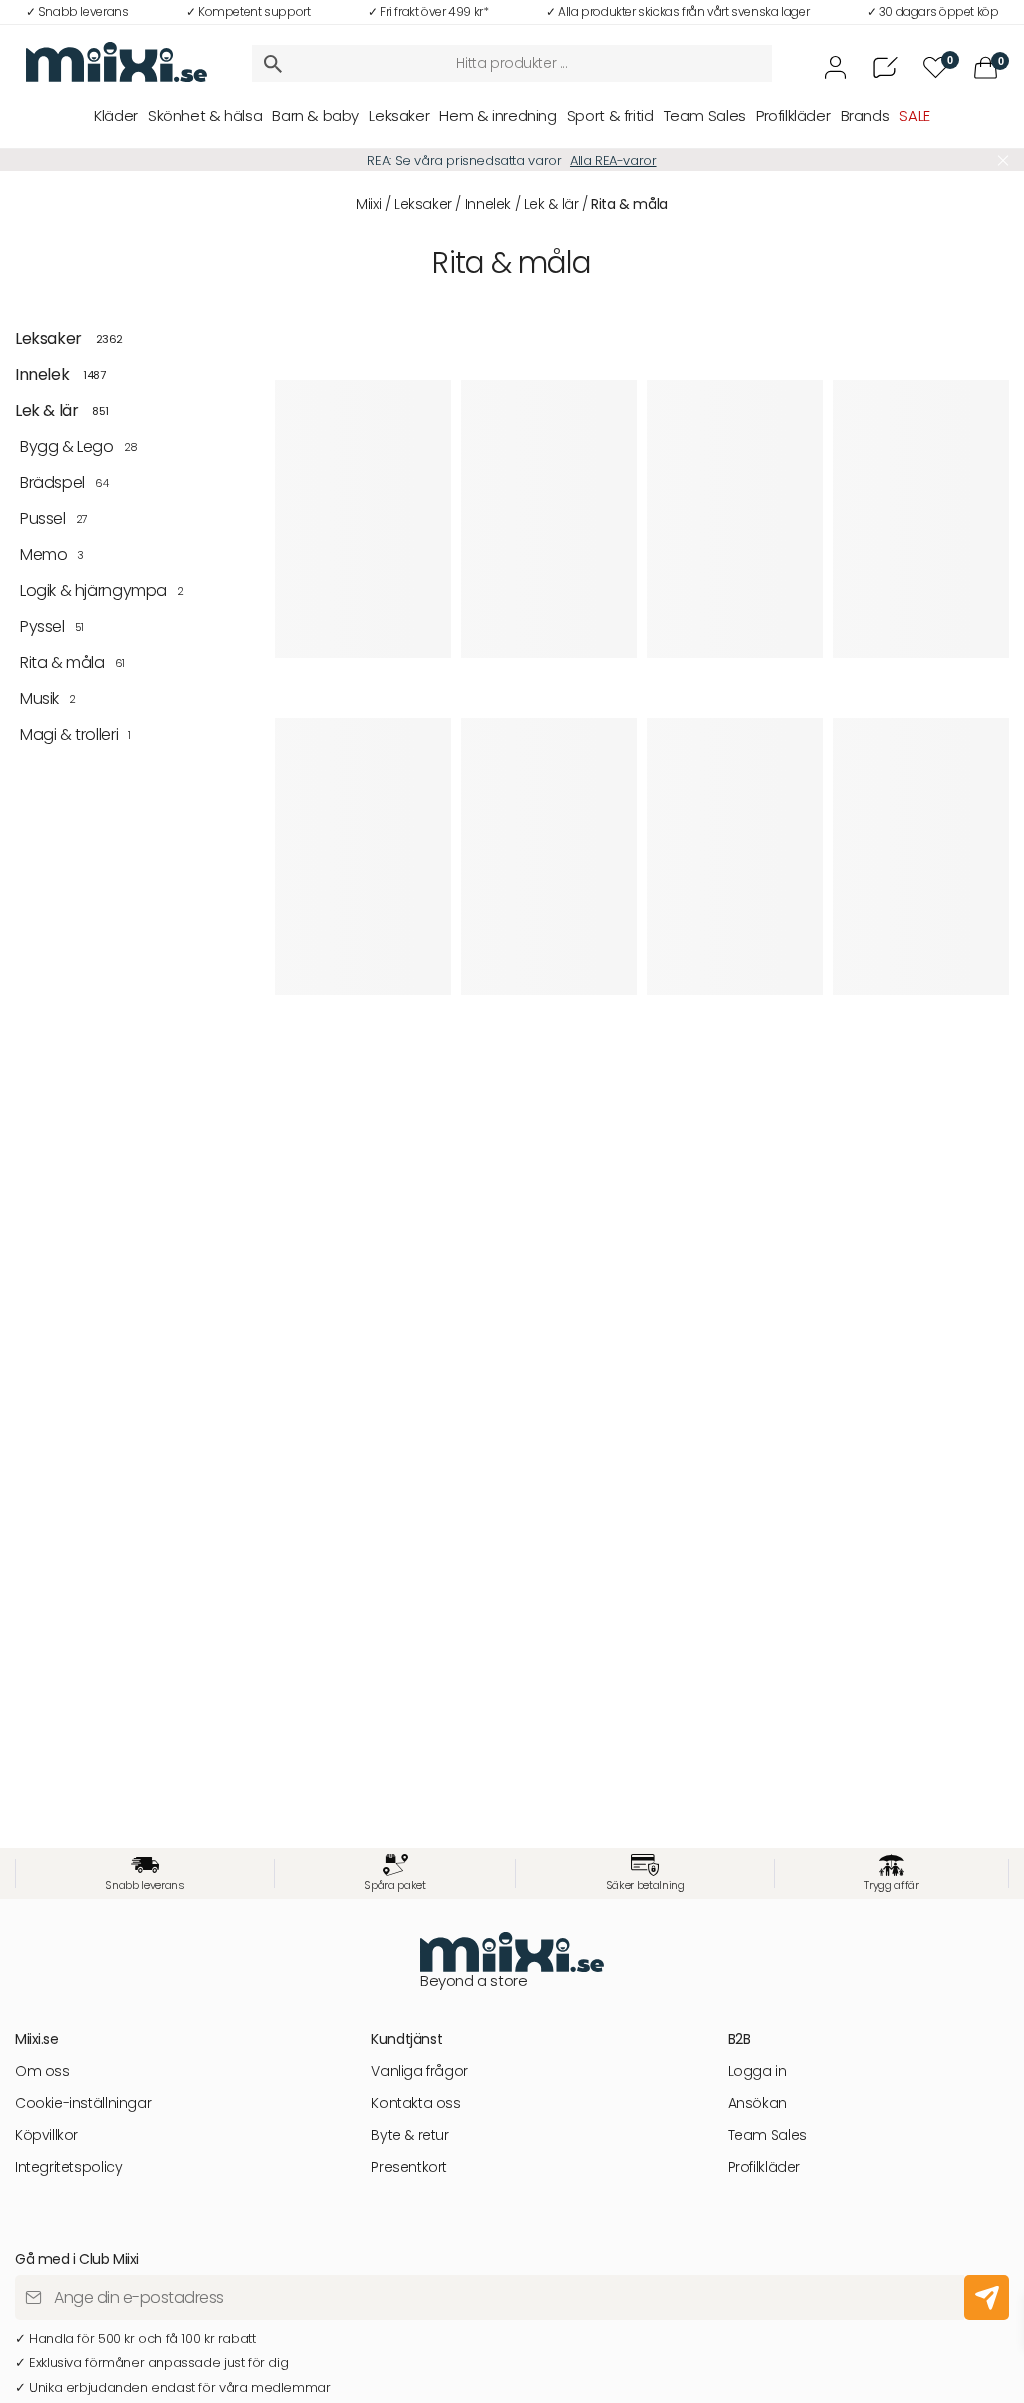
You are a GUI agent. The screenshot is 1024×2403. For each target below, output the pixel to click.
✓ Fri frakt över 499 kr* (428, 11)
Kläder (116, 115)
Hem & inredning (497, 115)
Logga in (757, 2071)
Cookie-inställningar (83, 2103)
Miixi (368, 204)
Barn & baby (315, 115)
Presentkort (409, 2167)
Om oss (42, 2071)
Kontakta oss (415, 2103)
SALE (914, 115)
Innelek (488, 204)
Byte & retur (409, 2135)
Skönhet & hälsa (205, 115)
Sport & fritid (610, 115)
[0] (985, 67)
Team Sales (705, 115)
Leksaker (399, 115)
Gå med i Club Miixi (629, 160)
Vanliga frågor (419, 2071)
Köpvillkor (46, 2135)
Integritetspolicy (68, 2167)
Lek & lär (551, 204)
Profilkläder (793, 115)
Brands (865, 115)
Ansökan (757, 2103)
